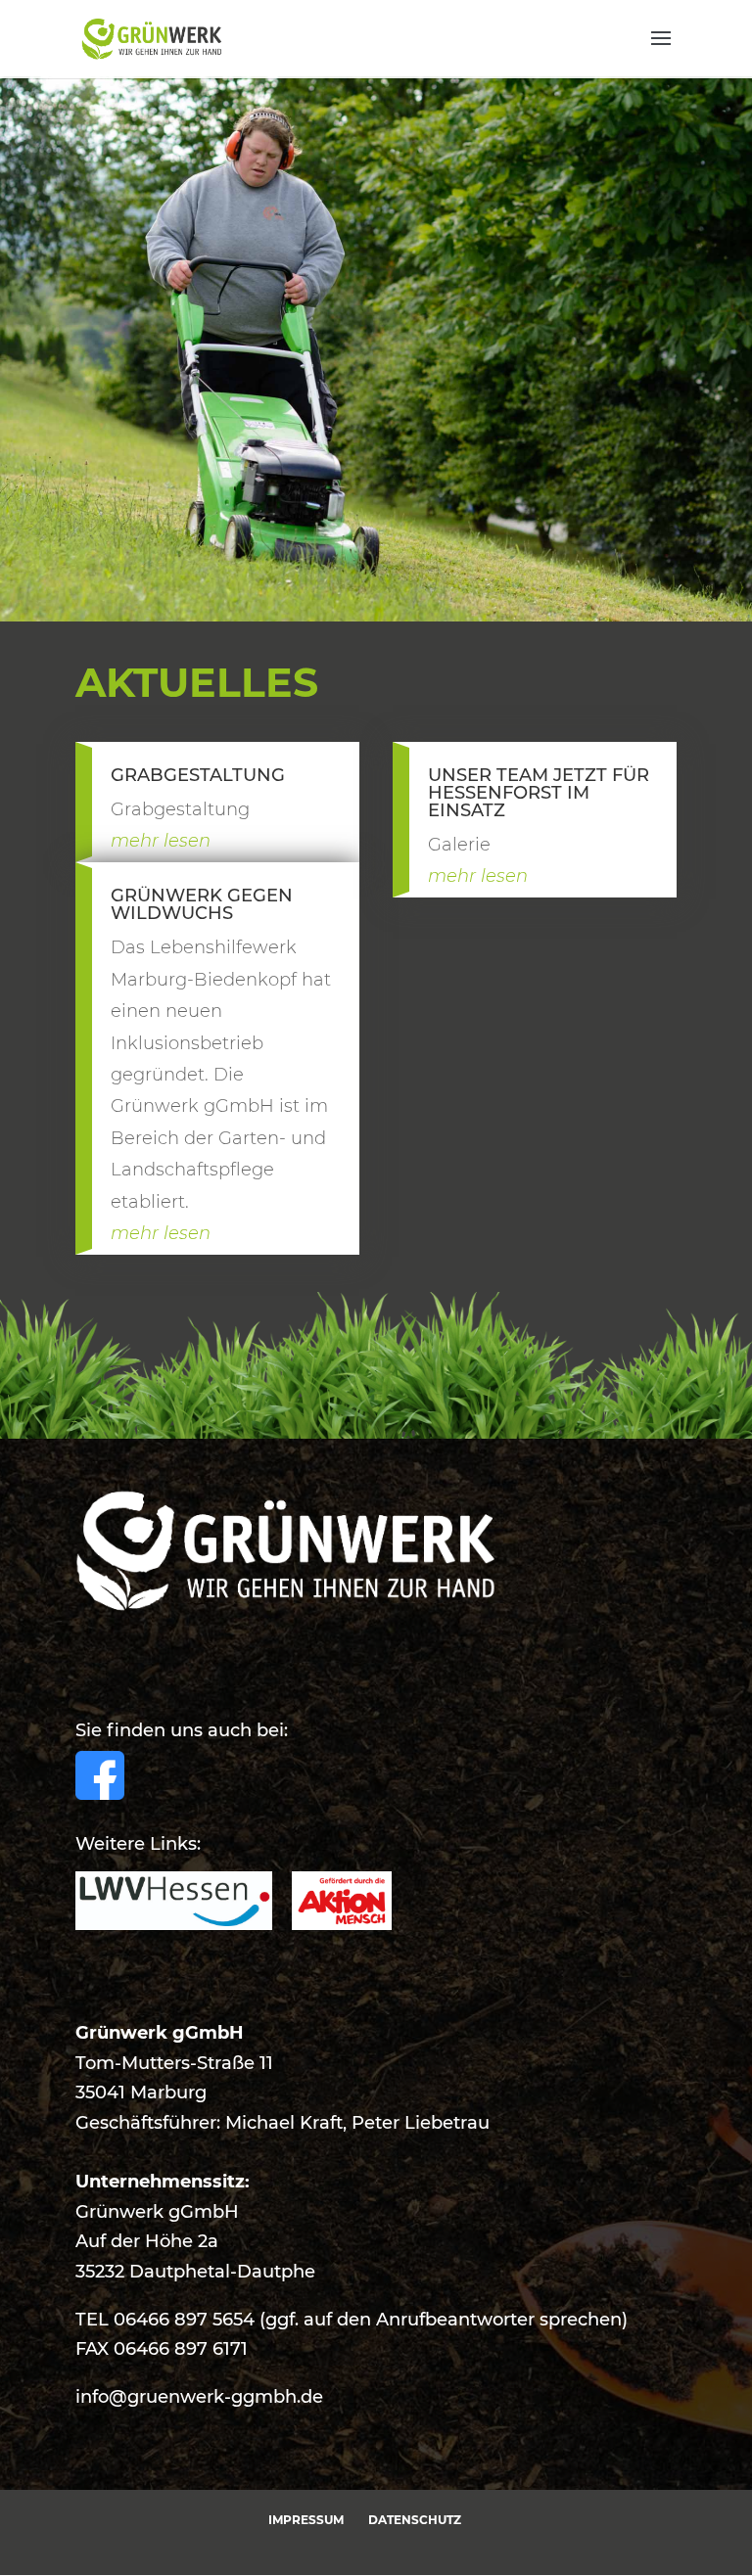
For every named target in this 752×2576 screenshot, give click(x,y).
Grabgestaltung (198, 775)
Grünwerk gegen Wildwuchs (202, 904)
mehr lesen (161, 841)
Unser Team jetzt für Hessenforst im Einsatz (539, 793)
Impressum (306, 2520)
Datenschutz (415, 2520)
